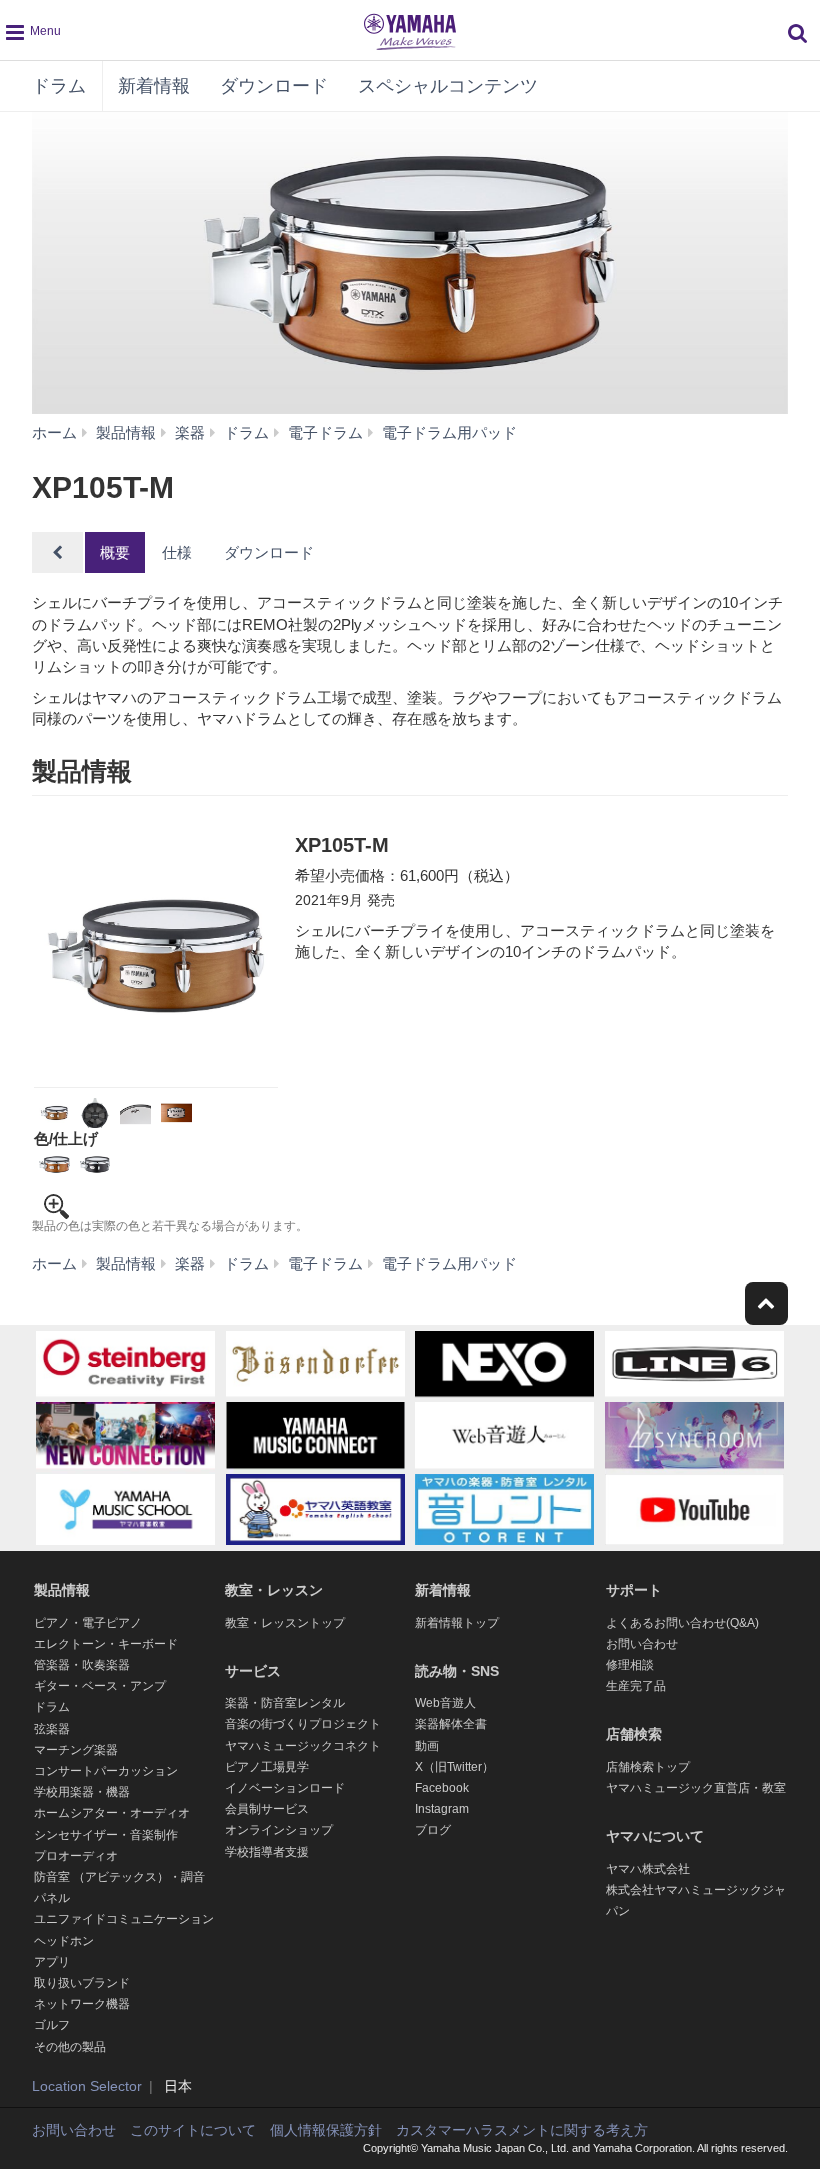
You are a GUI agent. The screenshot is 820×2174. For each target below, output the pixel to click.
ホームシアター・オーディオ (112, 1813)
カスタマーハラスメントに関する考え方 (522, 2130)
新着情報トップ (457, 1623)
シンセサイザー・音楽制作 (106, 1835)
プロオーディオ (76, 1856)
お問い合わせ (642, 1644)
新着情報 (154, 86)
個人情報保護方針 (326, 2130)
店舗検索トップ (648, 1767)
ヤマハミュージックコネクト (303, 1746)
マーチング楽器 (76, 1750)
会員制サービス (267, 1809)
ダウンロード (274, 86)
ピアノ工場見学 (267, 1767)
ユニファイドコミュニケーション (124, 1919)
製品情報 (62, 1590)
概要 (115, 552)
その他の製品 (70, 2047)
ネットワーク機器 (82, 2004)
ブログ (433, 1830)
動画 (427, 1746)
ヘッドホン (64, 1941)
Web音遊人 (445, 1703)
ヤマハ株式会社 (648, 1869)
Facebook (442, 1788)
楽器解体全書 (451, 1724)
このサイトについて (193, 2130)
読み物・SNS (457, 1671)
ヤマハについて (655, 1836)
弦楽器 (52, 1729)
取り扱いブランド (82, 1983)
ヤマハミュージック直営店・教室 (696, 1788)
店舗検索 (634, 1734)
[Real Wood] (54, 1164)
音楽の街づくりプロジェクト (303, 1724)
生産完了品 (636, 1686)
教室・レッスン (274, 1590)
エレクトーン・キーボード (106, 1644)
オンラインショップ (279, 1830)
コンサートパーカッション (106, 1771)
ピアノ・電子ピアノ (88, 1623)
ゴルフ (52, 2025)
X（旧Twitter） (454, 1767)
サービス (253, 1671)
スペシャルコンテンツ (448, 86)
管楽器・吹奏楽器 (82, 1665)
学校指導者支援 (267, 1852)
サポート (634, 1590)
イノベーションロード (285, 1788)
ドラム (59, 86)
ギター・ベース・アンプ (100, 1686)
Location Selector (87, 2086)
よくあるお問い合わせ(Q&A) (682, 1623)
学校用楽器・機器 (82, 1792)
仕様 (177, 552)
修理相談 (630, 1665)
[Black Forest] (95, 1164)
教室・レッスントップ (285, 1623)
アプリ (52, 1962)
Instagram (442, 1809)
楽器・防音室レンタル (285, 1703)
